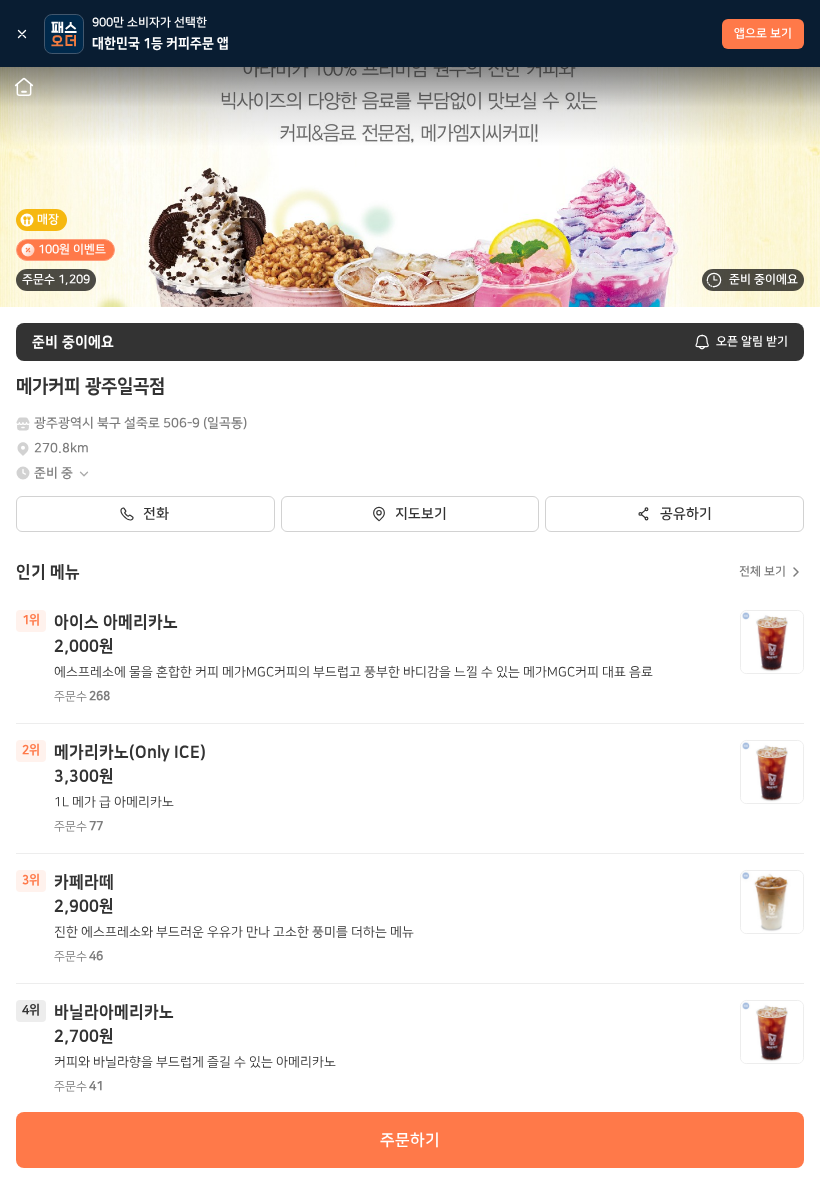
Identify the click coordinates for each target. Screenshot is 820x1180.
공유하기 (686, 514)
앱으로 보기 (763, 33)
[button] (62, 473)
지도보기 (421, 514)
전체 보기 (762, 571)
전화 (156, 514)
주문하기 (410, 1140)
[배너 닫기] (22, 34)
